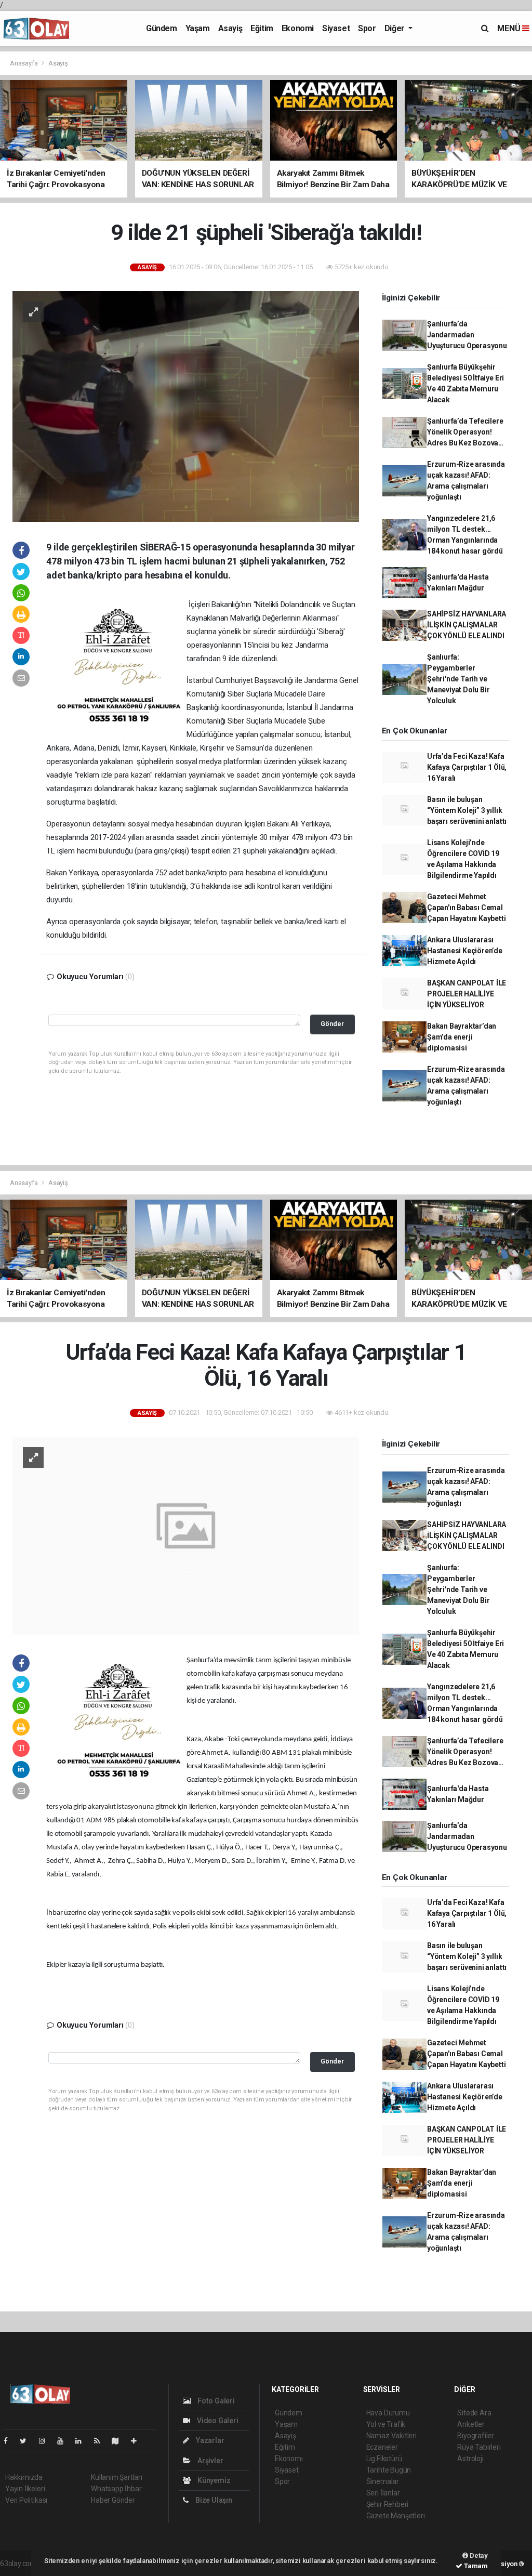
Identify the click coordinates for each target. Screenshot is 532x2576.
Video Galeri (217, 2421)
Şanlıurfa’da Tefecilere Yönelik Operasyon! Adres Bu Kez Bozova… (465, 432)
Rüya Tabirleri (479, 2447)
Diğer (396, 28)
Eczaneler (382, 2447)
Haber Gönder (113, 2500)
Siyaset (336, 28)
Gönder (332, 1024)
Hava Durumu (388, 2413)
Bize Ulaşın (213, 2500)
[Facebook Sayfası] (10, 2441)
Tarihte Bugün (389, 2470)
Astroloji (470, 2459)
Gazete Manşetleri (396, 2516)
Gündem (162, 28)
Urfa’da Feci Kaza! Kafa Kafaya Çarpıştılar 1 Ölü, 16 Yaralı (467, 767)
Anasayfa (24, 63)
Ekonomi (298, 28)
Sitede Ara (474, 2413)
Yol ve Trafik (386, 2424)
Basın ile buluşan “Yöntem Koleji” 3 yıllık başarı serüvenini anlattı (467, 810)
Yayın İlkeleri (25, 2489)
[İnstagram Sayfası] (46, 2441)
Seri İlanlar (383, 2493)
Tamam (475, 2566)
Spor (367, 28)
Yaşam (198, 28)
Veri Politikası (26, 2500)
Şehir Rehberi (388, 2504)
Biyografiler (476, 2436)
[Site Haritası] (119, 2441)
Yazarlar (209, 2440)
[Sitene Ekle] (138, 2441)
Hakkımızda (24, 2477)
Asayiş (230, 28)
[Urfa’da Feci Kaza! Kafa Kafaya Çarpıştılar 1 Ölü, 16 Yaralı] (186, 1535)
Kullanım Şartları (117, 2477)
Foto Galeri (215, 2401)
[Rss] (101, 2441)
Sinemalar (383, 2481)
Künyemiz (213, 2480)
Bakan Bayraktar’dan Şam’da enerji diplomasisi (462, 1037)
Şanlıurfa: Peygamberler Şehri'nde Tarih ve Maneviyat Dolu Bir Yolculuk (458, 679)
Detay (478, 2555)
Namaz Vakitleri (391, 2436)
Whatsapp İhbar (116, 2489)
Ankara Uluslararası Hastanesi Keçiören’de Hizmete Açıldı (465, 951)
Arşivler (209, 2461)
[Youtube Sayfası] (64, 2441)
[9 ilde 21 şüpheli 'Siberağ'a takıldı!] (186, 405)
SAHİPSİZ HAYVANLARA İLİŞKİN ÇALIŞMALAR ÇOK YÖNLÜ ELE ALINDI (467, 625)
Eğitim (262, 28)
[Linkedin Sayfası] (83, 2441)
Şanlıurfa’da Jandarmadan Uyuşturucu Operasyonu (467, 335)
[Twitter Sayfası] (27, 2441)
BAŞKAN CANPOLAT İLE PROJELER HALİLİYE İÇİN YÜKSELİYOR (467, 994)
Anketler (471, 2424)
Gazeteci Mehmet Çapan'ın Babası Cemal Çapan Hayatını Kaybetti (467, 908)
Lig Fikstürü (384, 2459)
